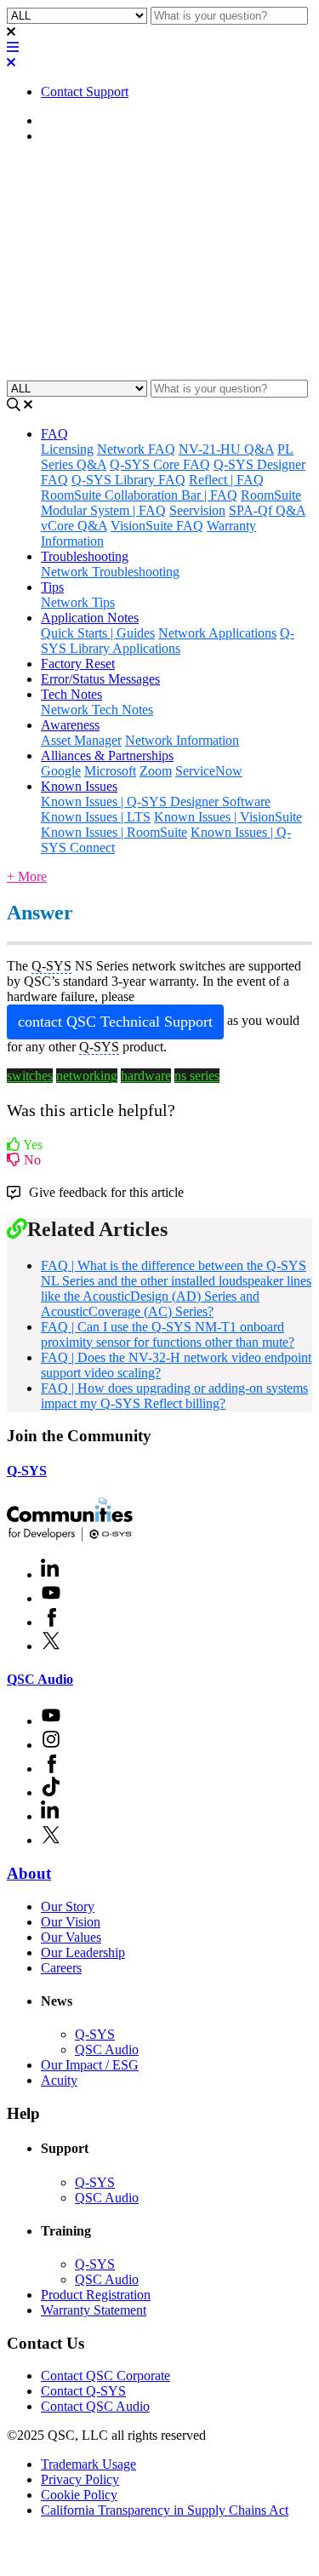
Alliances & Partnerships (107, 756)
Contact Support (85, 92)
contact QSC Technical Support (115, 1022)
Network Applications (217, 633)
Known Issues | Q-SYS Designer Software (156, 801)
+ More (27, 876)
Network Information (182, 740)
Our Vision (71, 1922)
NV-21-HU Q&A (226, 449)
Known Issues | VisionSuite (228, 817)
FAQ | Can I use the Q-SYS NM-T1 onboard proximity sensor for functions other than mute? (168, 1334)
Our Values (71, 1937)
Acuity (59, 2080)
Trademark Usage (88, 2464)
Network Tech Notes (97, 710)
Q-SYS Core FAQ (160, 464)
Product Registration (96, 2295)
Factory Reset (78, 664)
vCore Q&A (74, 526)
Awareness (70, 725)
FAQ (54, 136)
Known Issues (79, 786)
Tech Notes (71, 694)
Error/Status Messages (100, 679)
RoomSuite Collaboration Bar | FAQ (139, 495)
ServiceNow (209, 771)
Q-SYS (27, 1471)
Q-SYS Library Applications (168, 641)
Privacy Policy (80, 2479)
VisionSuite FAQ (157, 526)
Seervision (197, 510)
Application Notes (90, 618)
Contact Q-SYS (83, 2391)
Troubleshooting (85, 556)
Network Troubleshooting (110, 572)
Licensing (67, 449)
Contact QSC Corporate (105, 2376)
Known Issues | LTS (96, 817)
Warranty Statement (94, 2310)
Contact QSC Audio (95, 2406)
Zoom (156, 771)
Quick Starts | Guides (98, 633)
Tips (52, 587)
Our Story (68, 1906)
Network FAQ (136, 449)
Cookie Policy (79, 2495)
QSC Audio (40, 1679)
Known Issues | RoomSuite (114, 832)
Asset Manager (81, 740)
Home (57, 120)
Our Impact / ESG (90, 2065)
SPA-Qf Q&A (267, 510)
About (29, 1873)
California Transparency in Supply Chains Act (165, 2510)
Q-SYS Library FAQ (128, 480)
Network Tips (78, 602)
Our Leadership (83, 1952)
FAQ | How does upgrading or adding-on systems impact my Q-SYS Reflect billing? (174, 1396)
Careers (61, 1968)
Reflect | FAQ (226, 480)
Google (61, 771)
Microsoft (110, 771)
